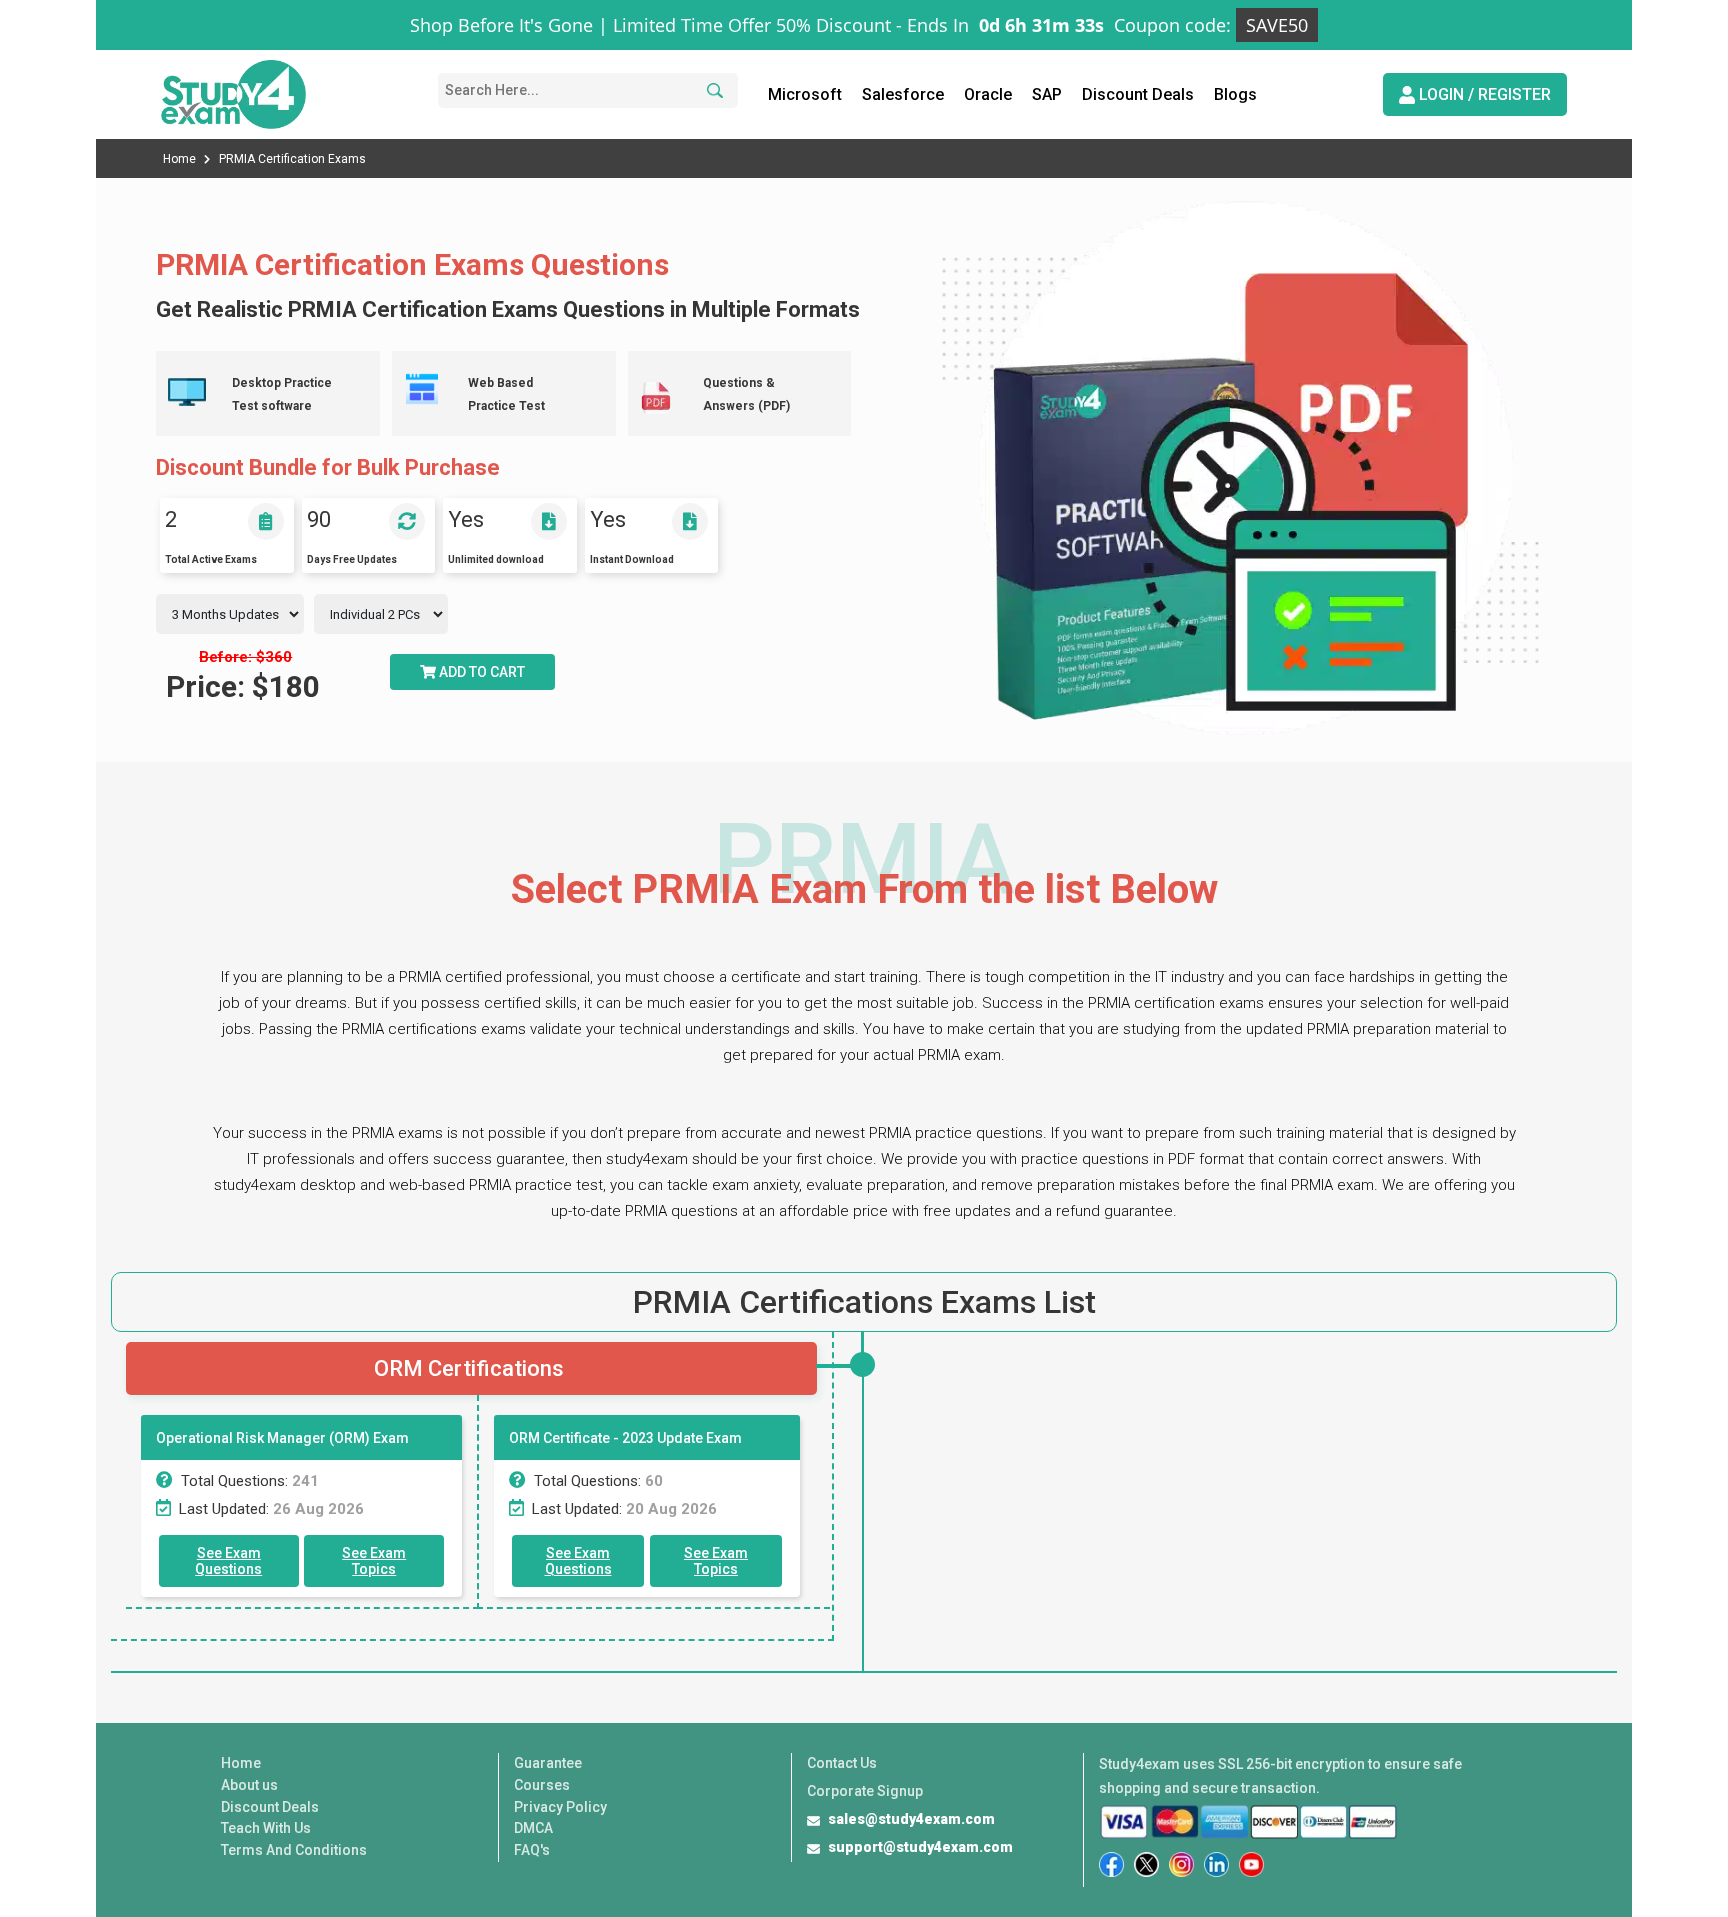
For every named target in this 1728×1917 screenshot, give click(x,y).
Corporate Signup (865, 1791)
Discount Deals (1138, 94)
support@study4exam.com (920, 1847)
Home (181, 159)
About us (249, 1785)
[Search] (712, 90)
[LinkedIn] (1216, 1864)
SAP (1047, 94)
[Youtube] (1251, 1864)
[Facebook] (1111, 1864)
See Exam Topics (374, 1561)
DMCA (533, 1828)
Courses (542, 1785)
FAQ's (532, 1850)
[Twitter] (1146, 1864)
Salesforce (903, 94)
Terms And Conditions (294, 1850)
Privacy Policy (560, 1807)
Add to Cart (480, 672)
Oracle (988, 94)
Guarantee (548, 1763)
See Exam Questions (228, 1561)
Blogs (1235, 94)
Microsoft (805, 94)
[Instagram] (1181, 1864)
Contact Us (842, 1763)
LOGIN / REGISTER (1483, 94)
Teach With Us (266, 1828)
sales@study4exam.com (911, 1819)
